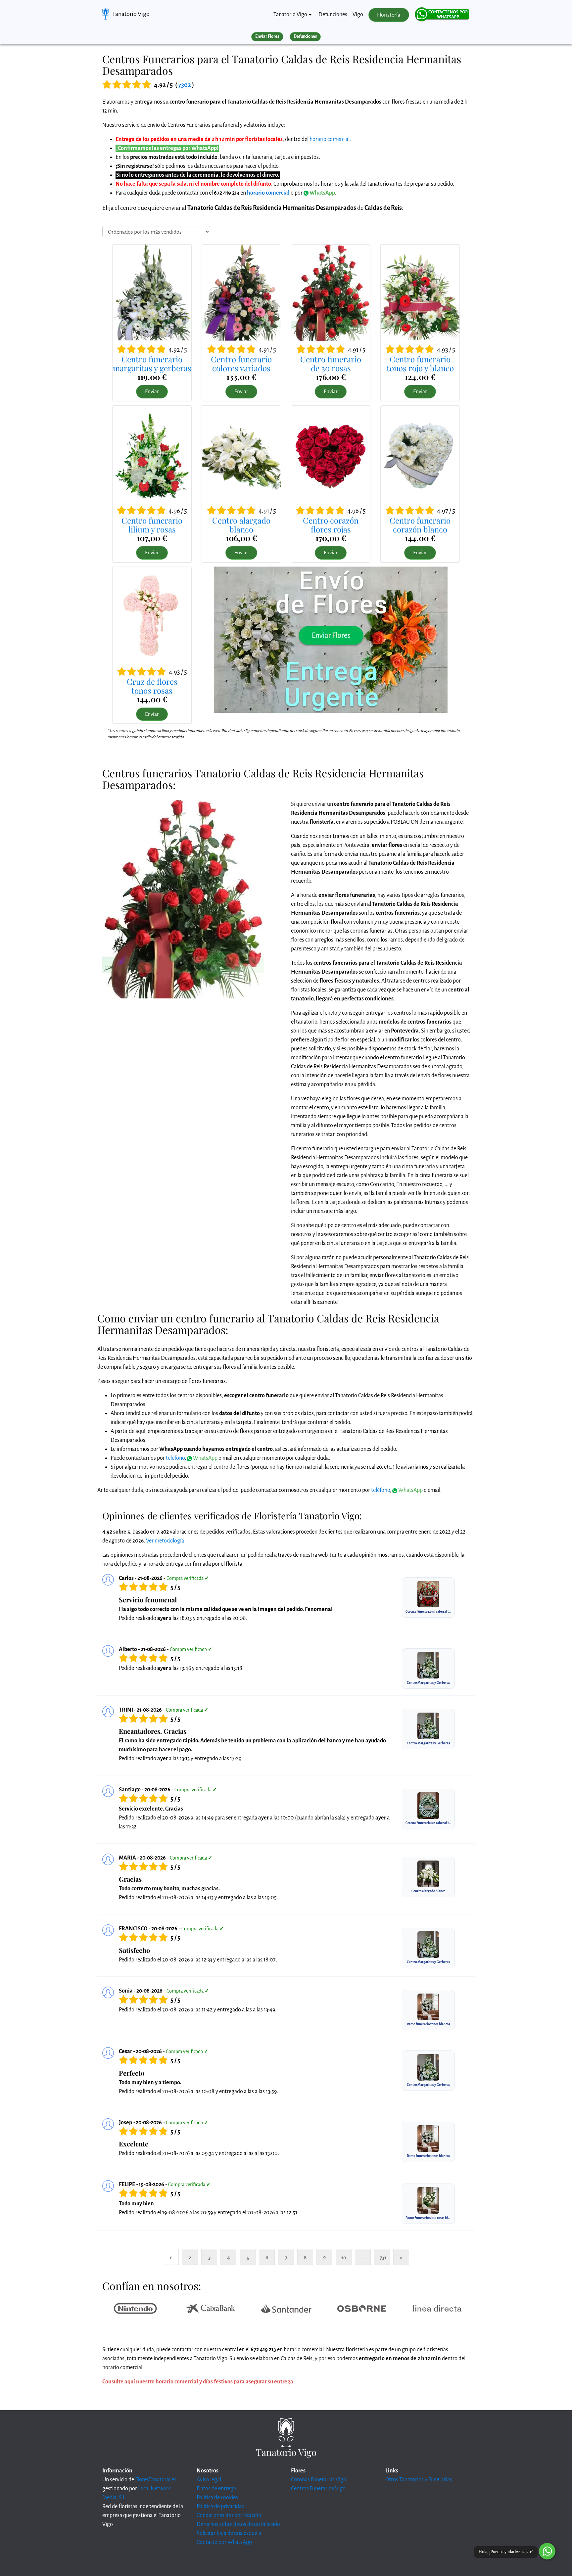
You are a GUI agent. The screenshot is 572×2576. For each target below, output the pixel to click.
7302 (185, 85)
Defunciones (333, 15)
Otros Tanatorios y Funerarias (419, 2480)
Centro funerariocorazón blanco (420, 525)
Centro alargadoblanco (241, 525)
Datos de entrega (216, 2489)
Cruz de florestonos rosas (152, 686)
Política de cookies (217, 2498)
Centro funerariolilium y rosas (152, 525)
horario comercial (330, 139)
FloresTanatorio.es (156, 2480)
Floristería (389, 15)
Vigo (358, 15)
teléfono (175, 1458)
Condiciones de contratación (229, 2515)
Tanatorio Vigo (131, 14)
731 (383, 2257)
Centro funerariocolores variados (241, 363)
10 (344, 2257)
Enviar (152, 391)
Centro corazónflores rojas (331, 525)
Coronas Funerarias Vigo (319, 2480)
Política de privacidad (221, 2507)
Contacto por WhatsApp (224, 2542)
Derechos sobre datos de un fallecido (238, 2524)
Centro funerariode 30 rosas (331, 363)
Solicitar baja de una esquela (229, 2533)
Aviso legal (209, 2480)
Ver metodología (165, 1541)
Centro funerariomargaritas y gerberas (152, 363)
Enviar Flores (267, 36)
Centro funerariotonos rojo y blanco (420, 363)
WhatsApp (322, 193)
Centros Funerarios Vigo (318, 2489)
